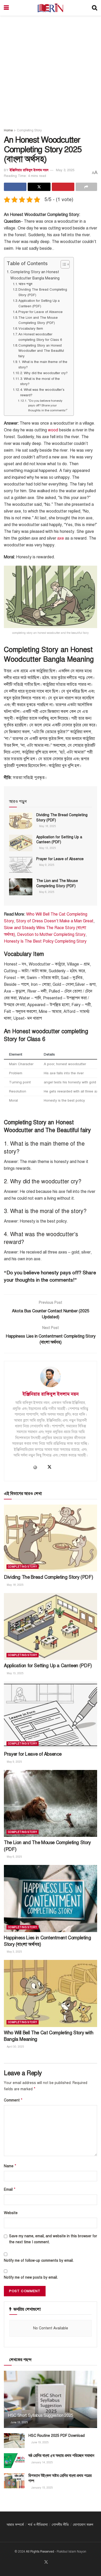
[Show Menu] (6, 8)
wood (53, 430)
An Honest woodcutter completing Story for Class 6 (40, 337)
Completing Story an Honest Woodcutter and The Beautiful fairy (41, 351)
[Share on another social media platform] (86, 187)
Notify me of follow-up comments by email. (39, 2261)
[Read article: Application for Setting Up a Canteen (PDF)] (21, 843)
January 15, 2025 (42, 2488)
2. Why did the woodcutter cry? (44, 373)
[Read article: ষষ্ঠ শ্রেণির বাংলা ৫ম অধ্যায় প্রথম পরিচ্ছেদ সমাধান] (14, 2461)
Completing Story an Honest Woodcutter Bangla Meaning (35, 275)
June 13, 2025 (19, 2422)
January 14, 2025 (42, 2462)
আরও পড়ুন (25, 284)
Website (11, 2213)
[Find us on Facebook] (40, 2562)
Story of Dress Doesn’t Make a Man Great (55, 921)
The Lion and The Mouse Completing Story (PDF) (38, 320)
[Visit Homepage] (50, 8)
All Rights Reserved (40, 2552)
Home (8, 130)
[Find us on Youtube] (53, 2562)
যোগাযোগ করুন (83, 2525)
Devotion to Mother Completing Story (51, 935)
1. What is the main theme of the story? (43, 365)
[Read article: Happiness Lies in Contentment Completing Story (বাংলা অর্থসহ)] (51, 1898)
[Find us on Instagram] (59, 2562)
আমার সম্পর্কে (15, 2525)
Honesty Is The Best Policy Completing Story (45, 941)
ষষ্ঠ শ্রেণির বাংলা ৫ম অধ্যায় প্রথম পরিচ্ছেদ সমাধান (61, 2456)
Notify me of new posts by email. (31, 2277)
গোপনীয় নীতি (60, 2525)
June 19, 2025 (40, 2442)
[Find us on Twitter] (46, 2562)
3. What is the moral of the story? (40, 382)
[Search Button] (95, 8)
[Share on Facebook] (15, 187)
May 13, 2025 (47, 848)
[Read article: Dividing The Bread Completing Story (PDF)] (21, 821)
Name (10, 2166)
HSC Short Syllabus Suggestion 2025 (41, 2415)
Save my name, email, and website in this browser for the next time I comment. (53, 2239)
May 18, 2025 (47, 826)
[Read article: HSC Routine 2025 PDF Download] (14, 2441)
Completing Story (29, 130)
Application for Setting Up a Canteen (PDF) (39, 303)
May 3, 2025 (65, 170)
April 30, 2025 (15, 2047)
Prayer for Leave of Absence (41, 312)
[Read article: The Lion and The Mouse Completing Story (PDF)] (21, 887)
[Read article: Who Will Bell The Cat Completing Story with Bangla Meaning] (51, 1993)
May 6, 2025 (46, 892)
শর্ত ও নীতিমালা (38, 2525)
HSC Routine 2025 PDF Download (57, 2436)
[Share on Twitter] (39, 187)
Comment (13, 2100)
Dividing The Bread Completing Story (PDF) (43, 292)
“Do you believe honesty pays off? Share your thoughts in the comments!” (48, 405)
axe (61, 538)
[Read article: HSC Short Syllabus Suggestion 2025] (51, 2404)
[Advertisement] (51, 69)
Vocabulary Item (31, 329)
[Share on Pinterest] (63, 187)
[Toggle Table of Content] (63, 264)
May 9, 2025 (46, 865)
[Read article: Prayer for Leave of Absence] (21, 865)
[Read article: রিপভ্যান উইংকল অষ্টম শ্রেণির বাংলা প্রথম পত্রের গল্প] (14, 2481)
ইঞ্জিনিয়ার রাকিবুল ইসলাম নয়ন (29, 170)
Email (10, 2189)
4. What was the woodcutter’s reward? (42, 392)
